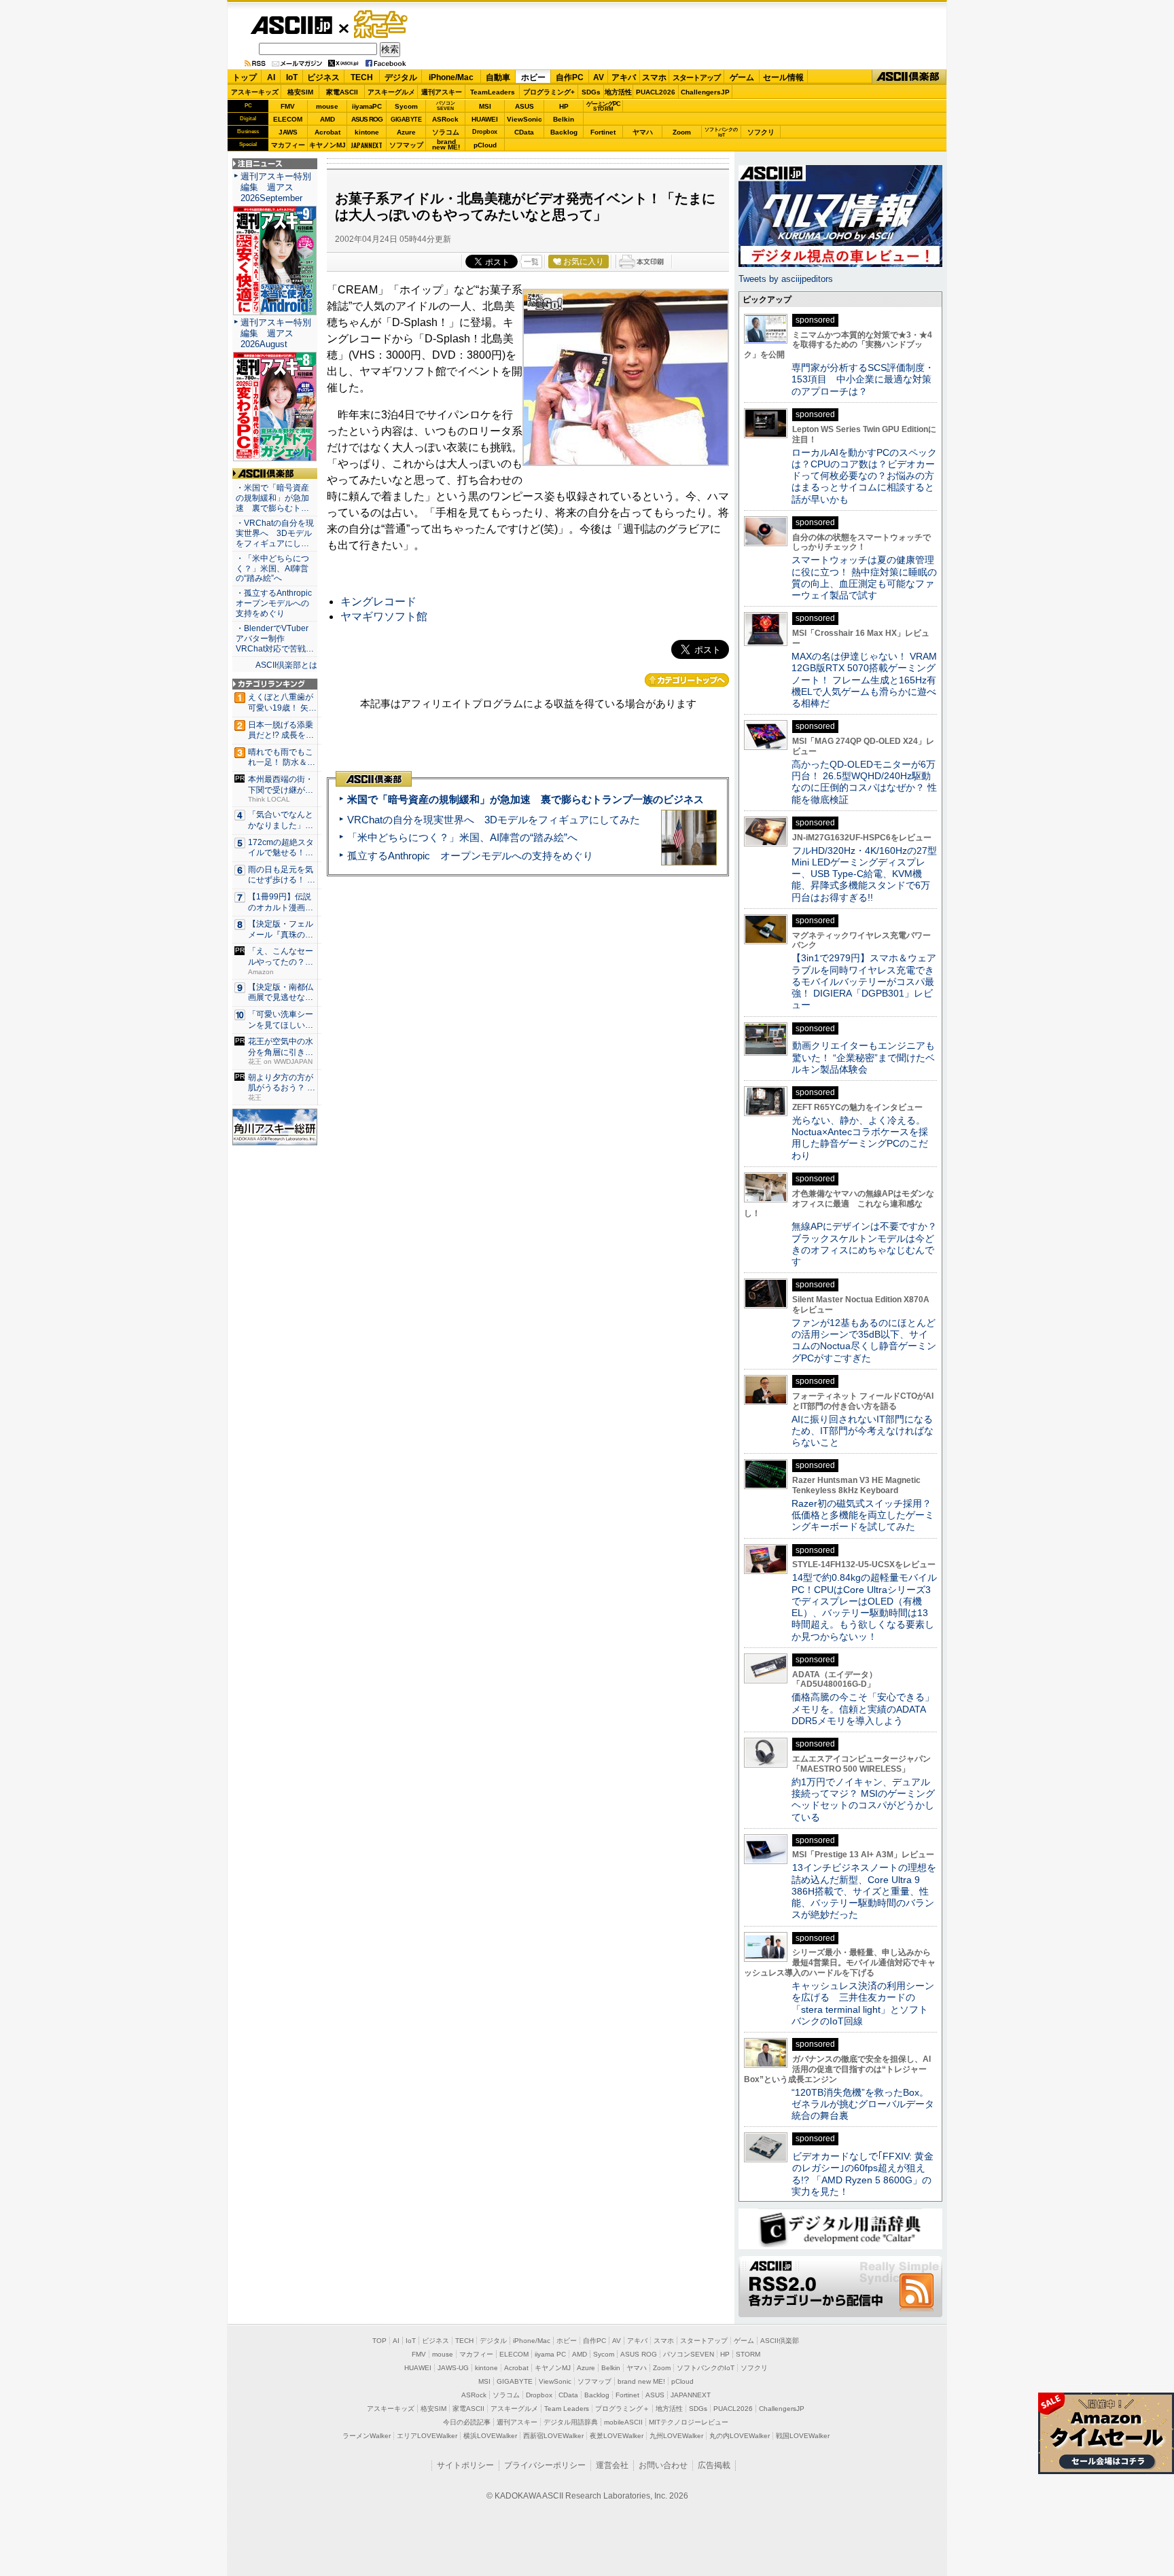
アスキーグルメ (391, 92)
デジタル (401, 77)
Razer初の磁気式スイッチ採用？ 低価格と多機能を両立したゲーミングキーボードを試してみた (866, 1515)
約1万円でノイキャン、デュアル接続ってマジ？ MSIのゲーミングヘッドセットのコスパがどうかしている (863, 1800)
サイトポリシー (465, 2465)
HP (564, 106)
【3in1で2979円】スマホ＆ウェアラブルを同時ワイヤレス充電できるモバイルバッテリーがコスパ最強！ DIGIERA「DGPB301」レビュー (864, 981)
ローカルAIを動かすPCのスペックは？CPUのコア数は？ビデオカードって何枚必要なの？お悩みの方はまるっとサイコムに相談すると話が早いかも (864, 476)
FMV (288, 106)
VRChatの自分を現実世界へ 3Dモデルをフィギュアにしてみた (494, 820)
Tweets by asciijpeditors (786, 279)
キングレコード (378, 602)
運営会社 (612, 2465)
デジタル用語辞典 (571, 2422)
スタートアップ (696, 77)
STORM (748, 2354)
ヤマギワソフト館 (384, 616)
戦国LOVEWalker (803, 2436)
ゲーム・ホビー (382, 25)
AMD (327, 119)
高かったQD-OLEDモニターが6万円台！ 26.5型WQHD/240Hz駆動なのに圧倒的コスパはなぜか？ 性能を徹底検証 (864, 782)
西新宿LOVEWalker (553, 2436)
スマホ (654, 77)
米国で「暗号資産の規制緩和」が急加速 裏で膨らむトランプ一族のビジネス (526, 799)
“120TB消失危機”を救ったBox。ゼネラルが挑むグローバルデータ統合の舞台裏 (863, 2104)
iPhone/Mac (451, 77)
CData (524, 132)
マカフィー (288, 145)
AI (271, 77)
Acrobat (327, 132)
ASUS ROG (367, 119)
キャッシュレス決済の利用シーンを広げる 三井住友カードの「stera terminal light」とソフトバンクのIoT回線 (863, 2003)
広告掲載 (714, 2465)
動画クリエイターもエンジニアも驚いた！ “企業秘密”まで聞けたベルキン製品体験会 (863, 1057)
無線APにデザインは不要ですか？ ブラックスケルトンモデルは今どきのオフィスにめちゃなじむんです (869, 1244)
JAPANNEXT (367, 145)
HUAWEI (485, 119)
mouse (327, 106)
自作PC (570, 77)
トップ (245, 77)
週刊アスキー (442, 92)
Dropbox (485, 132)
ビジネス (323, 77)
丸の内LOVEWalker (740, 2436)
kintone (367, 132)
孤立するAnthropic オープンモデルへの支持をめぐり (470, 856)
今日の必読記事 (467, 2422)
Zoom (682, 132)
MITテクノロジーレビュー (689, 2422)
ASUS (524, 106)
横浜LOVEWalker (490, 2436)
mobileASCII (623, 2422)
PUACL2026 (656, 92)
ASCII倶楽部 (909, 77)
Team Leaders (567, 2409)
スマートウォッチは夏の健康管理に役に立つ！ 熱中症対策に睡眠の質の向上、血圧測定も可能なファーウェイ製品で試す (864, 577)
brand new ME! (641, 2381)
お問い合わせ (663, 2465)
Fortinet (603, 132)
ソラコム (446, 132)
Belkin (564, 119)
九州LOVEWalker (676, 2436)
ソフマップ (406, 145)
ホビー (533, 77)
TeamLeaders (493, 92)
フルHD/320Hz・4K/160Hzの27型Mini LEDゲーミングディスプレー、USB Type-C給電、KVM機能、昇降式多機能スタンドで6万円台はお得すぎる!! (864, 874)
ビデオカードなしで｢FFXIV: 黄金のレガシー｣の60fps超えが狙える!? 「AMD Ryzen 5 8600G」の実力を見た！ (862, 2174)
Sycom (406, 106)
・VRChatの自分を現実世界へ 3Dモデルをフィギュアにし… (275, 533)
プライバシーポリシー (545, 2465)
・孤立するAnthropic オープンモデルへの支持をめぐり (275, 603)
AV (599, 77)
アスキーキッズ (255, 92)
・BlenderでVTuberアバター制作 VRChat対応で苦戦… (275, 639)
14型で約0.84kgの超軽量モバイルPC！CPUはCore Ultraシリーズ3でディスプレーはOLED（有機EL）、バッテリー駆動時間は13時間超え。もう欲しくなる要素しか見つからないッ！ (864, 1607)
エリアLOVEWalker (427, 2436)
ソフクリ (761, 132)
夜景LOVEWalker (617, 2436)
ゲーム (742, 77)
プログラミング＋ (622, 2409)
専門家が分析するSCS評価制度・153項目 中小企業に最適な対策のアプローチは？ (863, 379)
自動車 (498, 77)
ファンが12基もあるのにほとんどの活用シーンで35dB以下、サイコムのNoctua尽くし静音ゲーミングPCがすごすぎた (864, 1340)
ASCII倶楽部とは (286, 665)
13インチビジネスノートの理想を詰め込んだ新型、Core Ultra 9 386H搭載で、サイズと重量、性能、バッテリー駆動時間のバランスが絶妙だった (864, 1891)
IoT (292, 77)
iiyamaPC (367, 106)
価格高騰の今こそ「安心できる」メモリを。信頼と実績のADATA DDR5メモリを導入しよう (863, 1709)
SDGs (591, 92)
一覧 (531, 262)
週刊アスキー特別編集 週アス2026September (276, 187)
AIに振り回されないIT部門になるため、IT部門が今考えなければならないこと (862, 1431)
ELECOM (288, 119)
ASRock (445, 119)
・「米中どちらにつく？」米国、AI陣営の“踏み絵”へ (272, 569)
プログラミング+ (549, 92)
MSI (485, 106)
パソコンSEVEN (446, 106)
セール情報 (783, 77)
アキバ (624, 77)
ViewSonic (524, 119)
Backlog (564, 132)
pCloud (485, 145)
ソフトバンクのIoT (721, 132)
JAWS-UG (453, 2368)
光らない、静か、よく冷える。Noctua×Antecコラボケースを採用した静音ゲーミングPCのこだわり (860, 1138)
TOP (379, 2341)
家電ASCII (342, 92)
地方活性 (618, 92)
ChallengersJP (705, 92)
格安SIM (300, 92)
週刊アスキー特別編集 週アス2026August (276, 333)
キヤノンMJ (327, 145)
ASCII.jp (291, 25)
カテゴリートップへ (687, 680)
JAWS (288, 132)
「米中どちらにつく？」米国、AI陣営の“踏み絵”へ (462, 837)
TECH (362, 77)
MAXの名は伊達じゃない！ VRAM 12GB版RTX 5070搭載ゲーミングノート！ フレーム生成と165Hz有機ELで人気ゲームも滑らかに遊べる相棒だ (864, 680)
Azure (406, 132)
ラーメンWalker (367, 2436)
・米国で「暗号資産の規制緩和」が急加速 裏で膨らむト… (272, 498)
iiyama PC (550, 2354)
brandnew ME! (446, 145)
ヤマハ (643, 132)
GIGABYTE (406, 120)
